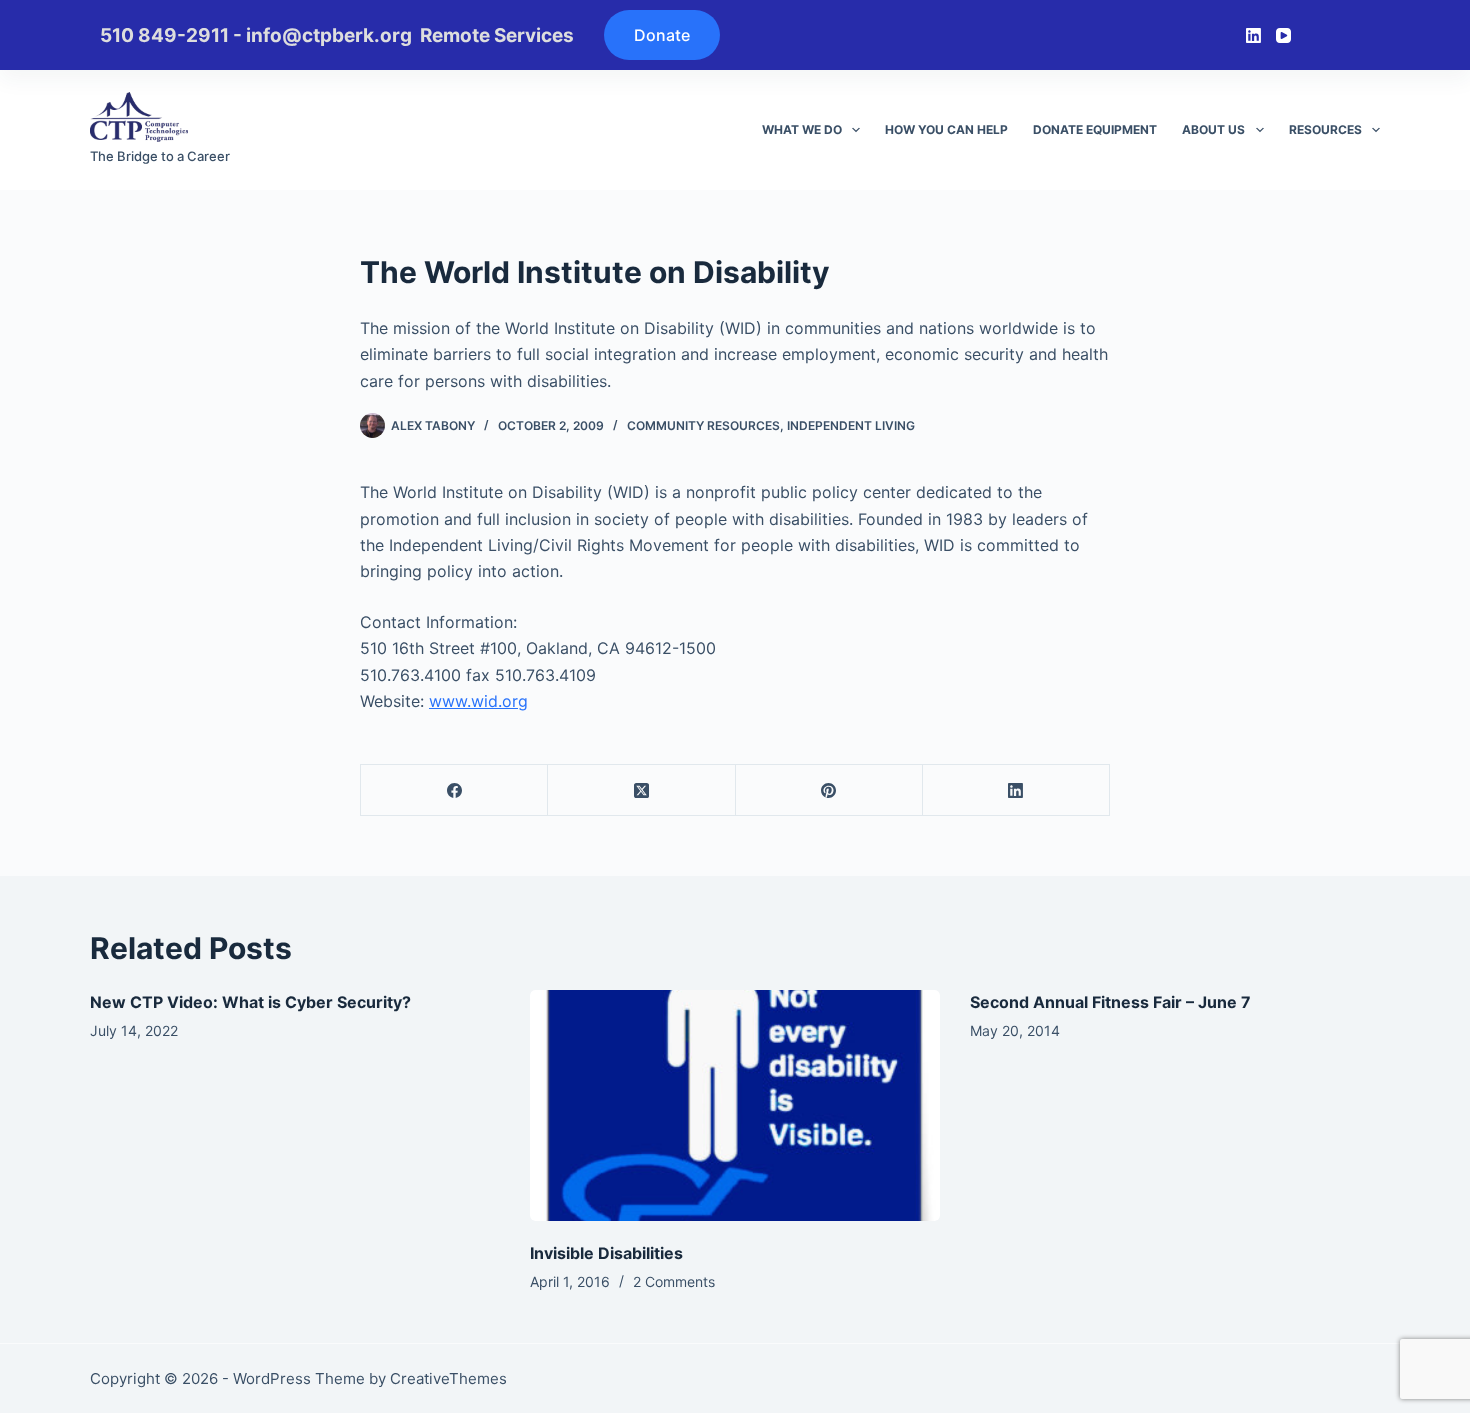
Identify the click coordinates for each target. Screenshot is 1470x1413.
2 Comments (674, 1281)
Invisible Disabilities (606, 1253)
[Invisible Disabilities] (735, 1105)
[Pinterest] (829, 790)
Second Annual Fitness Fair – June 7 (1110, 1002)
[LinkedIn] (1253, 35)
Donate (662, 35)
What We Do (802, 129)
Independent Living (851, 425)
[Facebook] (454, 790)
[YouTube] (1283, 35)
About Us (1213, 129)
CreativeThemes (448, 1378)
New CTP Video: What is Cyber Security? (250, 1002)
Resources (1325, 129)
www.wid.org (478, 701)
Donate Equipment (1095, 129)
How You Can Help (946, 129)
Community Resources (703, 425)
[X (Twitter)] (641, 790)
